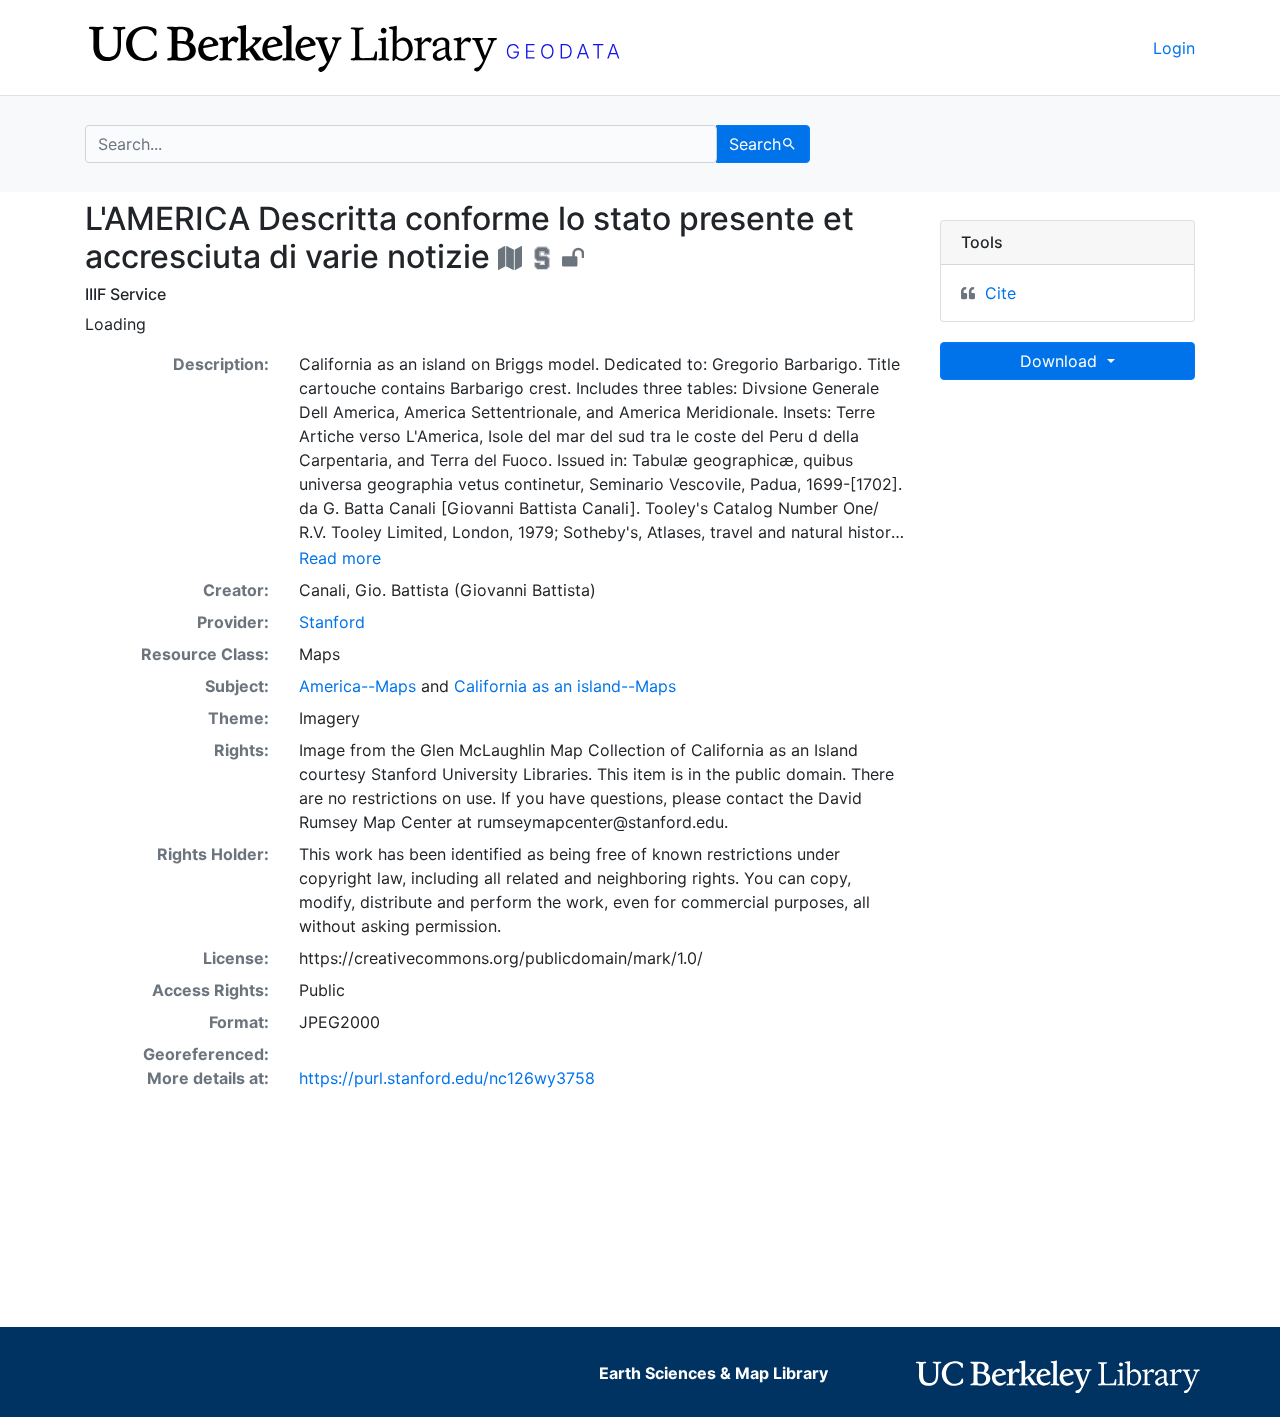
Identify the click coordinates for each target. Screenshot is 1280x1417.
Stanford (332, 622)
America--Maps (357, 686)
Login (1174, 48)
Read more (340, 558)
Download (1061, 361)
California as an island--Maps (565, 686)
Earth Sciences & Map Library (713, 1373)
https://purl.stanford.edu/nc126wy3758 (447, 1078)
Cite (1000, 293)
